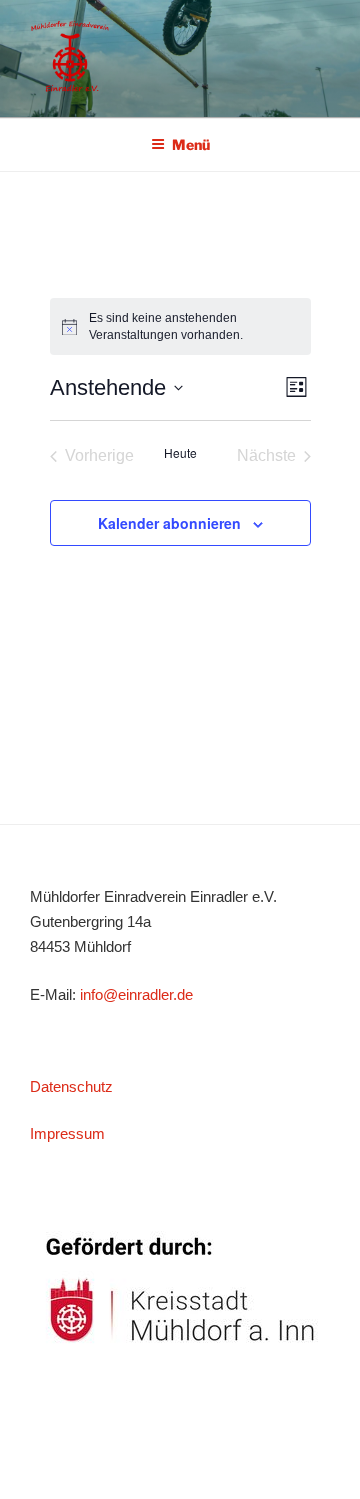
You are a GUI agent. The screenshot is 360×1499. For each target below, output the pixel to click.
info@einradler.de (136, 994)
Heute (180, 453)
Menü (191, 144)
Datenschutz (71, 1086)
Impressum (67, 1133)
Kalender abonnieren (169, 523)
